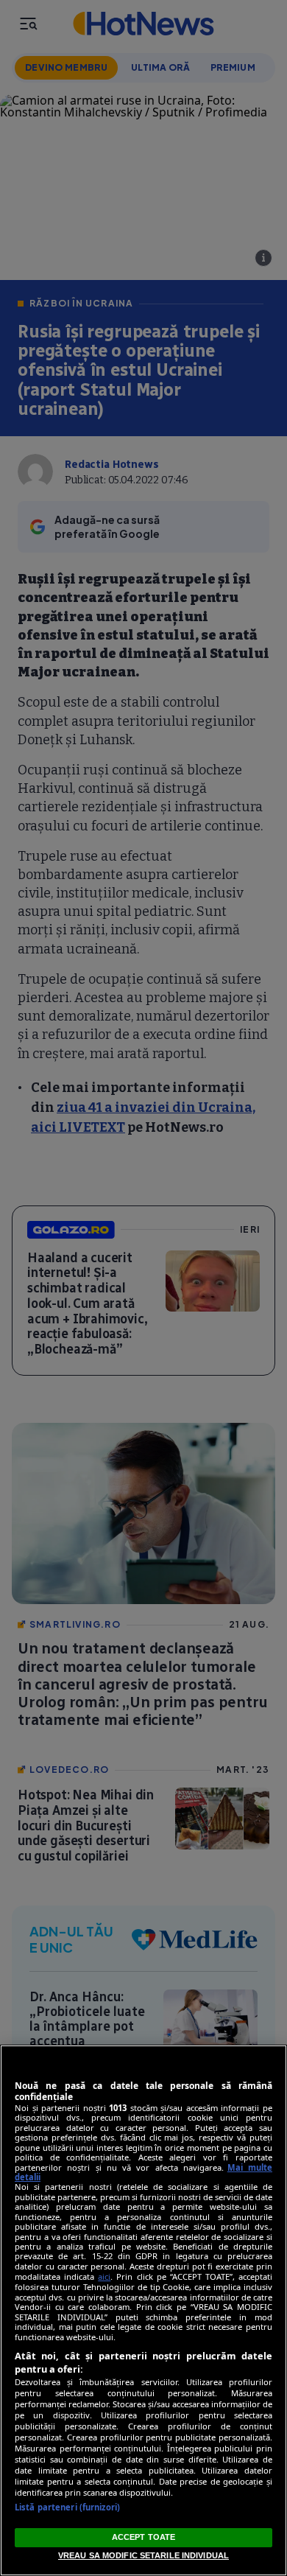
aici (104, 2276)
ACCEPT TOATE (143, 2537)
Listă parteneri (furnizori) (67, 2507)
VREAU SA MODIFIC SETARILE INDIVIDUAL (143, 2555)
